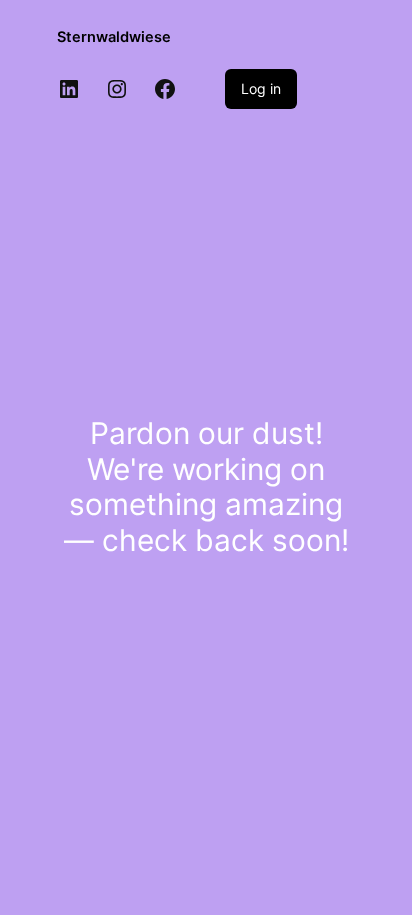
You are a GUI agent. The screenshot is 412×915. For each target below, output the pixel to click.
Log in (261, 88)
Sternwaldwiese (114, 37)
